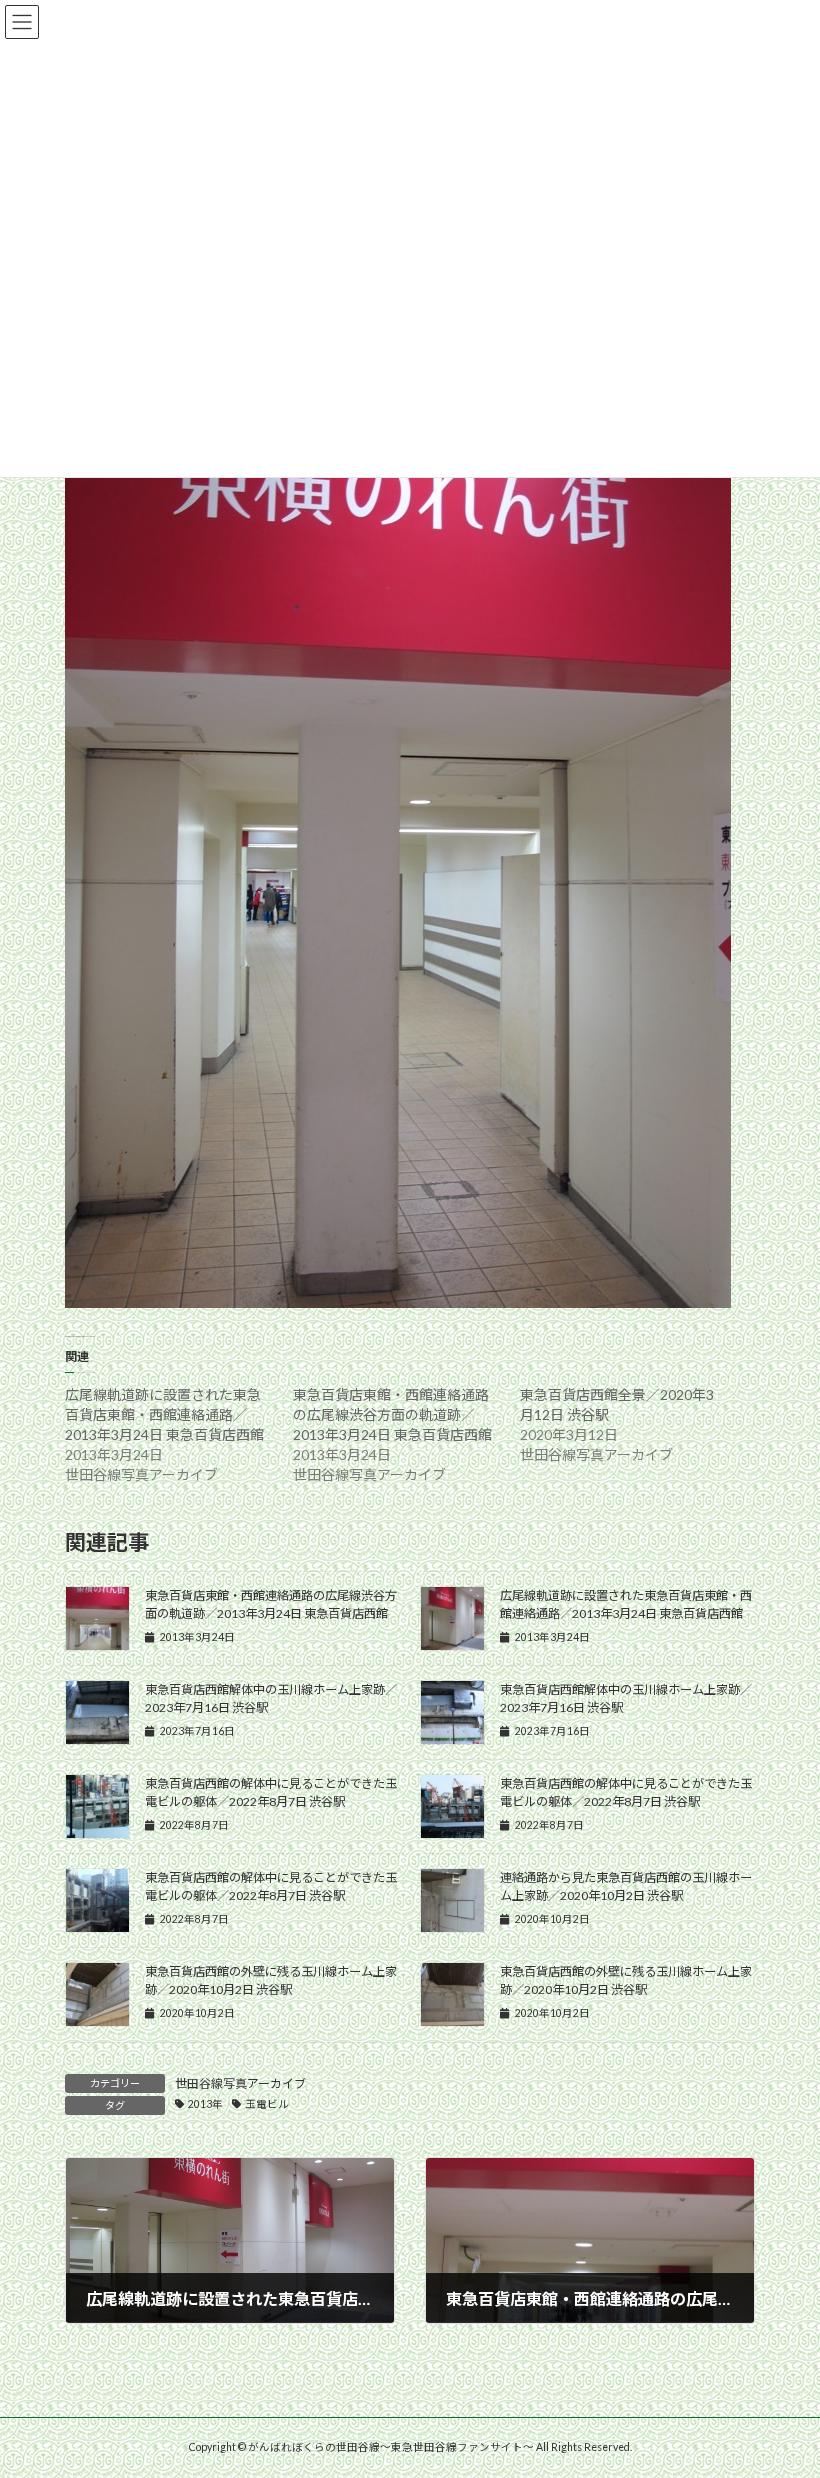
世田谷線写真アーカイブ (240, 2083)
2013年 (205, 2104)
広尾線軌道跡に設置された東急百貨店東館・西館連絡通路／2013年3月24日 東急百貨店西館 (164, 1414)
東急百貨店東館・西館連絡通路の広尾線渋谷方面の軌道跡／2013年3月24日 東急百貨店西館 (392, 1414)
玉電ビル (267, 2104)
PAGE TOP (782, 2383)
